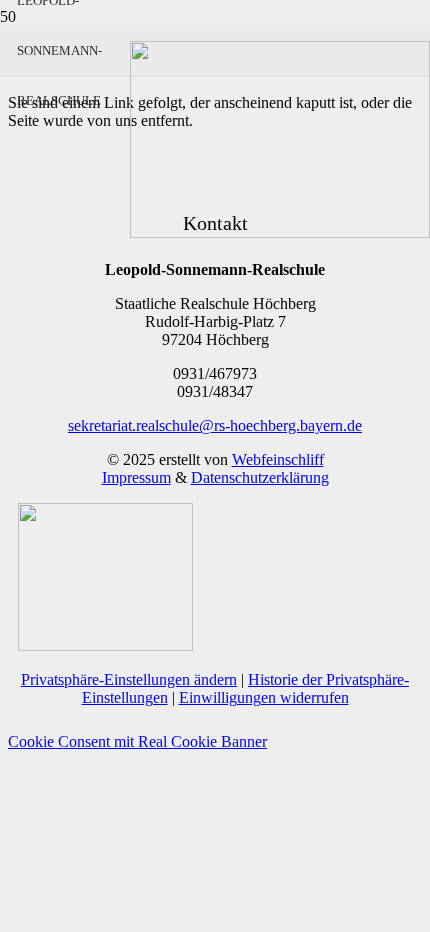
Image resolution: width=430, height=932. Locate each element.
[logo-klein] (280, 232)
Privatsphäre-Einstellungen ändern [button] (129, 679)
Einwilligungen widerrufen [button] (264, 697)
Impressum (136, 477)
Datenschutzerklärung (260, 477)
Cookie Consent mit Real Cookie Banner (137, 741)
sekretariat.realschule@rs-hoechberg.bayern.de (215, 425)
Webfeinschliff (278, 459)
